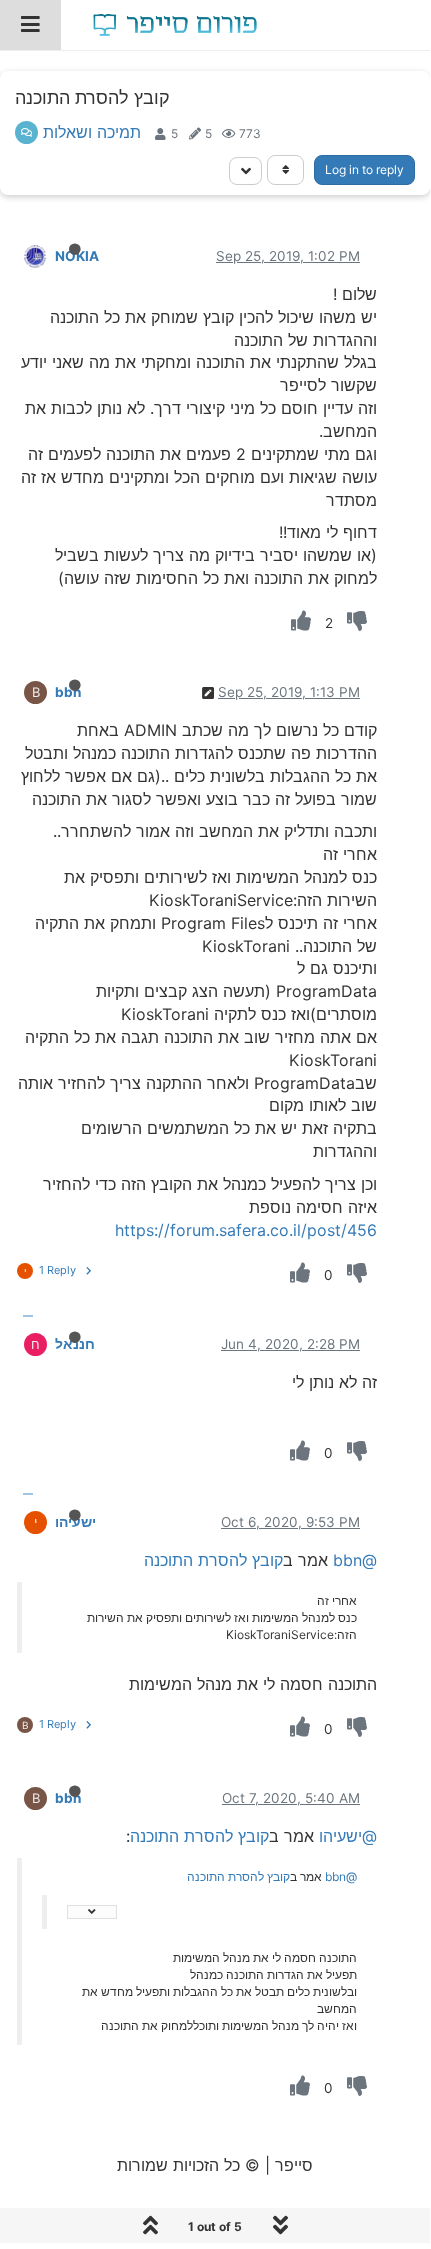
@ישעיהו (348, 1836)
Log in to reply (364, 169)
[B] (19, 691)
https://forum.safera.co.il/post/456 (246, 1230)
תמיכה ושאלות (92, 132)
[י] (19, 1521)
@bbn (355, 1560)
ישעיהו (75, 1522)
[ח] (19, 1343)
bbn (68, 692)
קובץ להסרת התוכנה (213, 1560)
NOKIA (77, 256)
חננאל (75, 1344)
